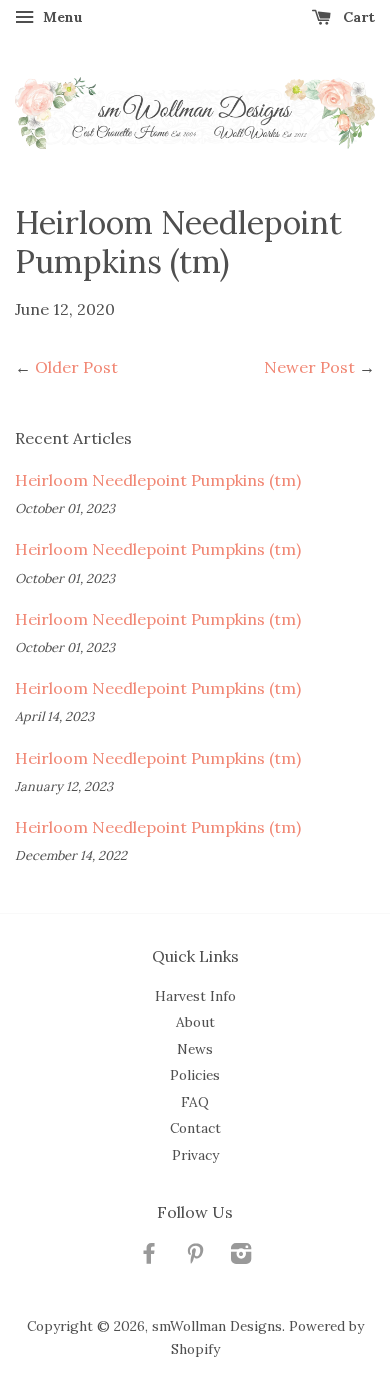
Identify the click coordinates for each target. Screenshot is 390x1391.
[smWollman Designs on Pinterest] (195, 1257)
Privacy (195, 1155)
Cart (357, 17)
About (195, 1022)
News (195, 1049)
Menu (61, 17)
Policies (195, 1075)
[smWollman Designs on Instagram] (241, 1257)
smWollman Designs (217, 1326)
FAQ (195, 1102)
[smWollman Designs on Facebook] (149, 1257)
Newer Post (309, 367)
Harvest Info (195, 996)
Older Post (76, 367)
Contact (195, 1128)
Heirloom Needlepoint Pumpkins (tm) (158, 480)
